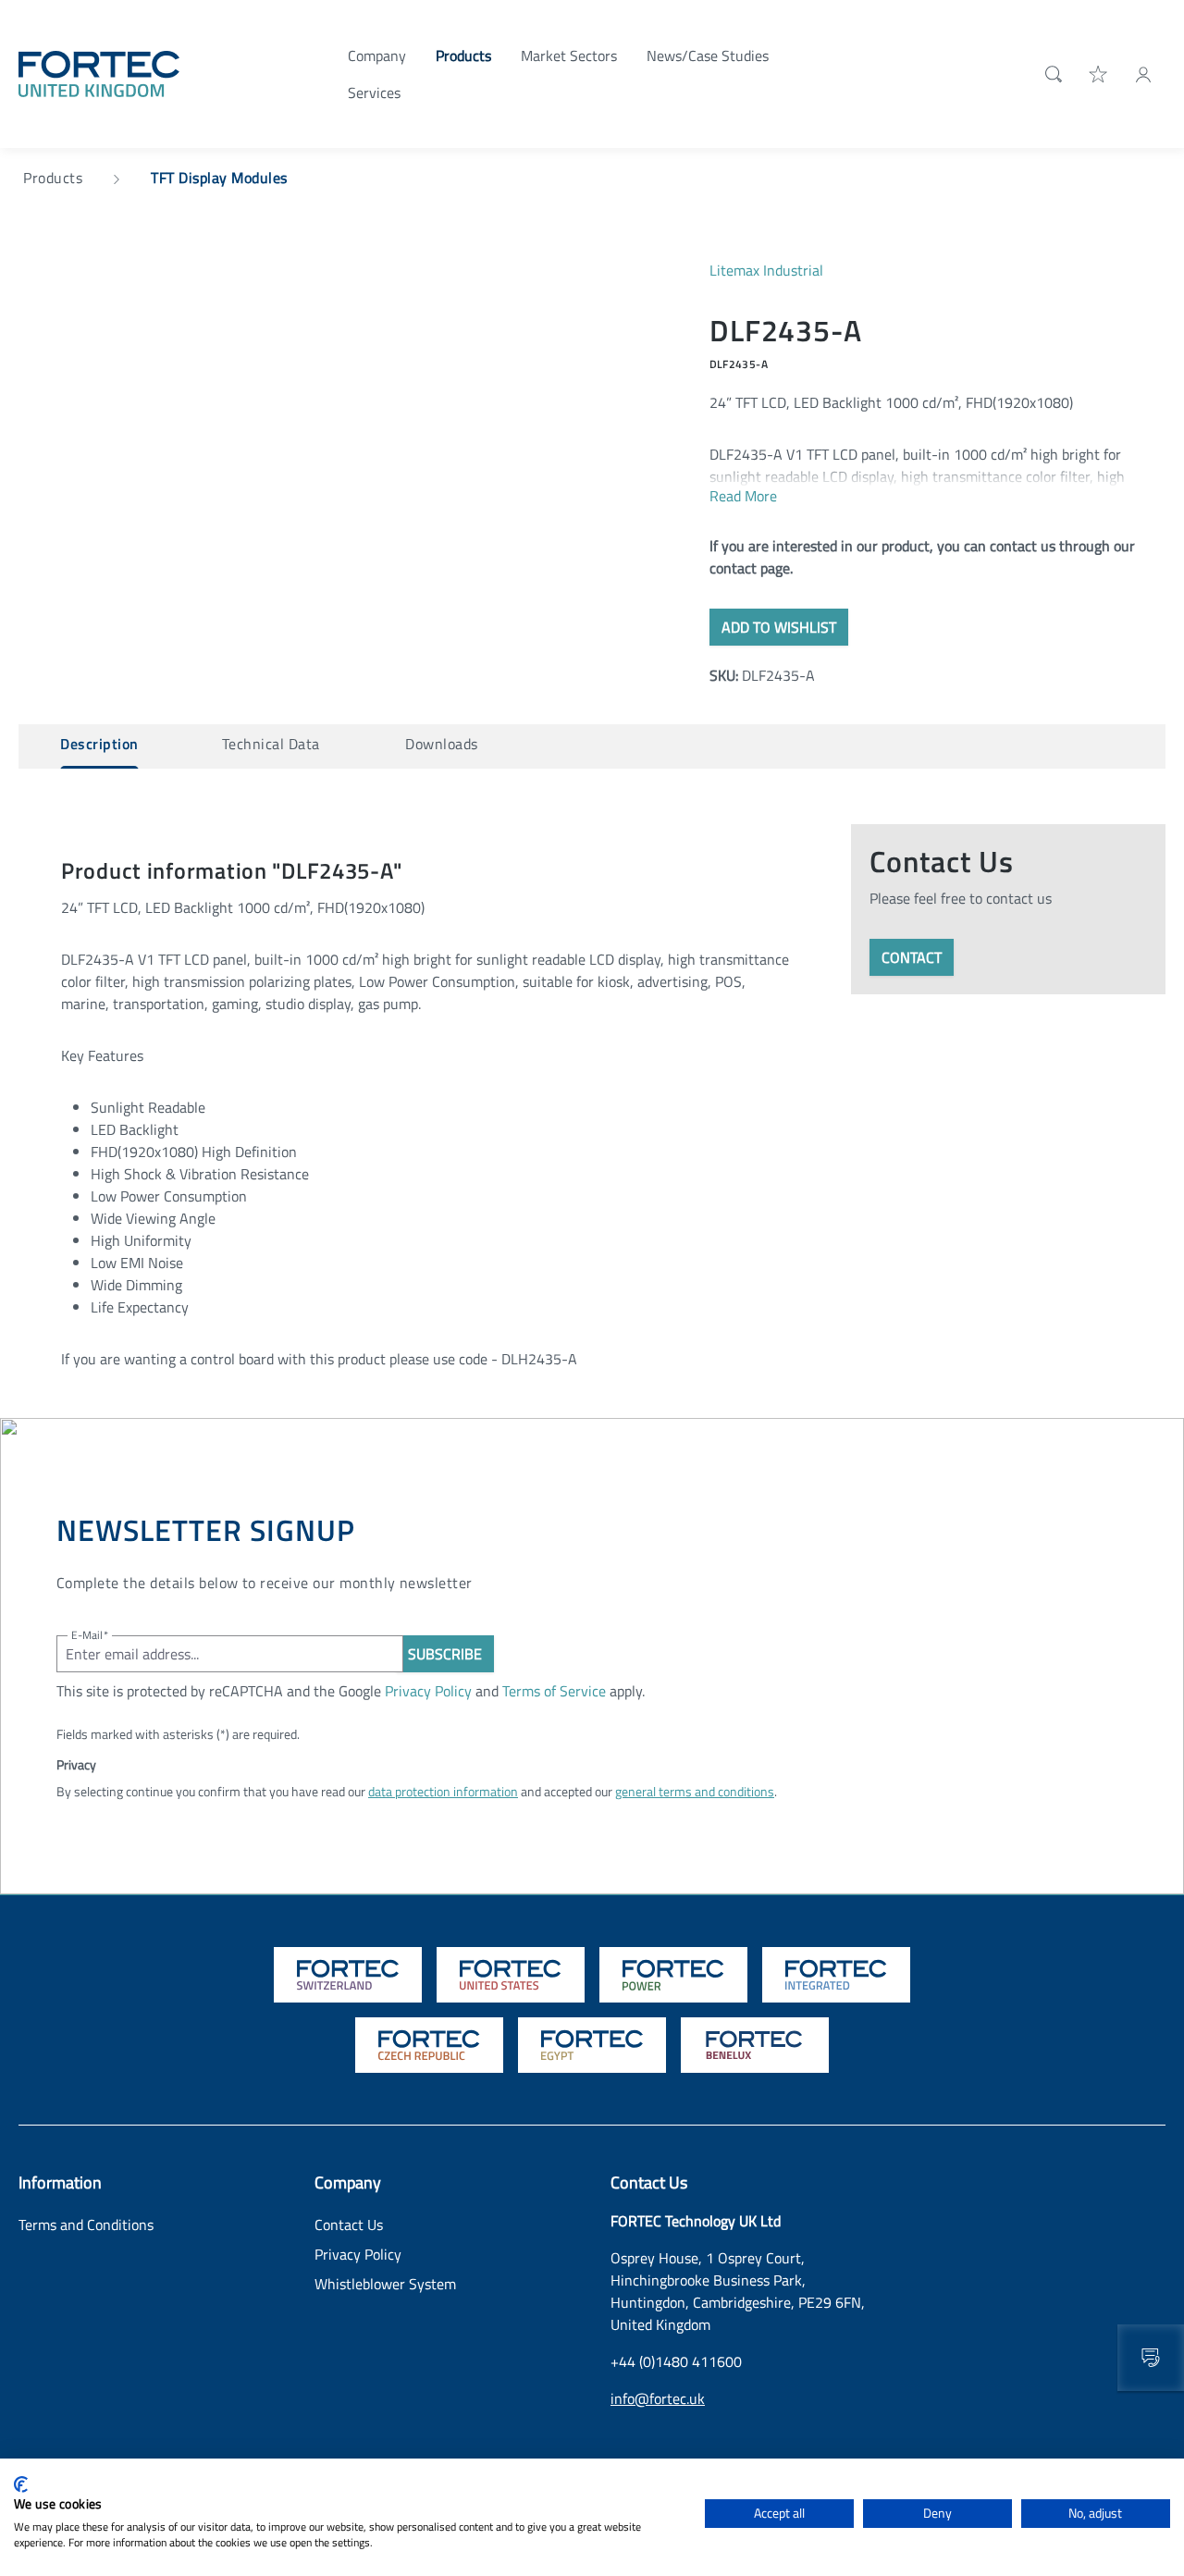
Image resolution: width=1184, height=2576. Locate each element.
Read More (743, 496)
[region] (345, 458)
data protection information (443, 1791)
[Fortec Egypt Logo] (592, 2045)
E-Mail (90, 1635)
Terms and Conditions (86, 2225)
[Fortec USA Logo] (511, 1975)
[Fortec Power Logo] (673, 1975)
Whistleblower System (385, 2284)
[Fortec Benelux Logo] (755, 2045)
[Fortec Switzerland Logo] (348, 1975)
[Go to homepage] (99, 72)
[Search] (1050, 74)
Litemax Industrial (766, 270)
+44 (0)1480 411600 (676, 2361)
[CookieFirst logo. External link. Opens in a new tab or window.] (21, 2484)
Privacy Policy (428, 1691)
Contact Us (349, 2225)
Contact (912, 957)
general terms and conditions (695, 1791)
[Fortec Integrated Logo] (836, 1975)
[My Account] (1143, 73)
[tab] (99, 746)
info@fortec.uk (658, 2398)
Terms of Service (554, 1691)
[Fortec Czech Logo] (429, 2045)
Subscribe (445, 1654)
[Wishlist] (1099, 73)
